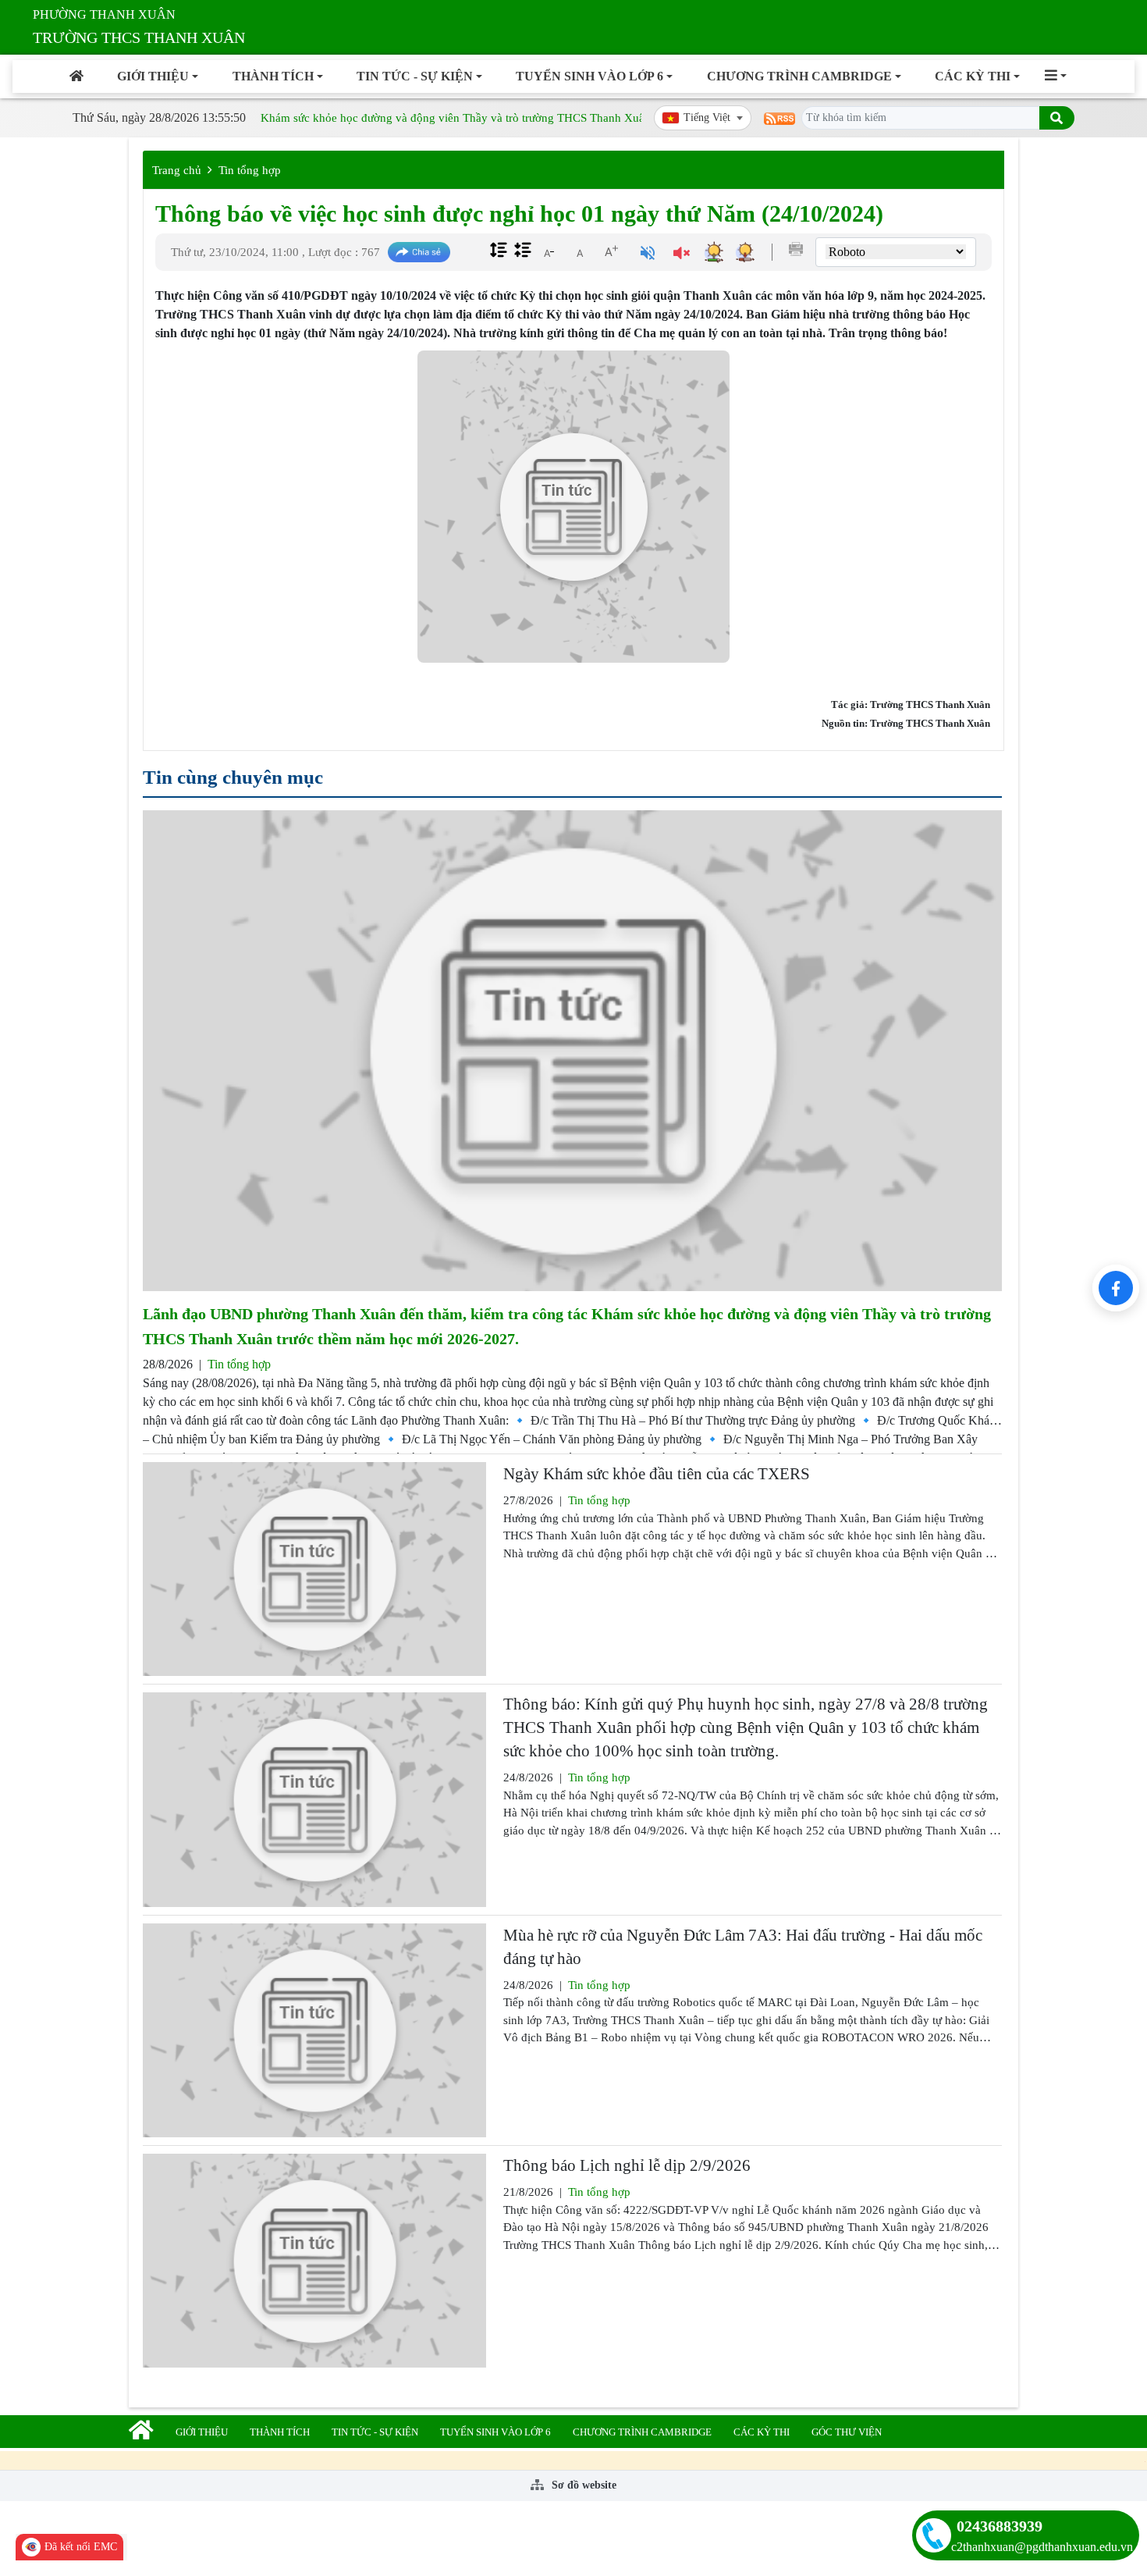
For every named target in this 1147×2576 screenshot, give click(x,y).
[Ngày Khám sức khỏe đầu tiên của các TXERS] (314, 1569)
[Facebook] (1116, 1288)
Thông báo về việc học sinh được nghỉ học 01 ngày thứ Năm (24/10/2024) (519, 213)
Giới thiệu (153, 76)
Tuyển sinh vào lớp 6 (589, 76)
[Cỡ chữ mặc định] (580, 251)
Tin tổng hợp (250, 170)
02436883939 (1000, 2526)
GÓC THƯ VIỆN (847, 2432)
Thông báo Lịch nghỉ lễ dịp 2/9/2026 (627, 2165)
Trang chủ (177, 170)
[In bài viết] (796, 249)
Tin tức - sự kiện (415, 76)
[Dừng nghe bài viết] (682, 255)
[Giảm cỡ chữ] (549, 251)
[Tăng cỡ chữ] (611, 251)
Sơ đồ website (582, 2485)
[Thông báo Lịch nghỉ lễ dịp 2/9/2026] (314, 2261)
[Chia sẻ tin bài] (419, 253)
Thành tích (273, 76)
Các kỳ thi (973, 76)
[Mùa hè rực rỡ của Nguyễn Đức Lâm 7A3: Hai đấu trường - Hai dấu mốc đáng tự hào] (314, 2030)
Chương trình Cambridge (799, 76)
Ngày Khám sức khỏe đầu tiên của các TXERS (657, 1474)
